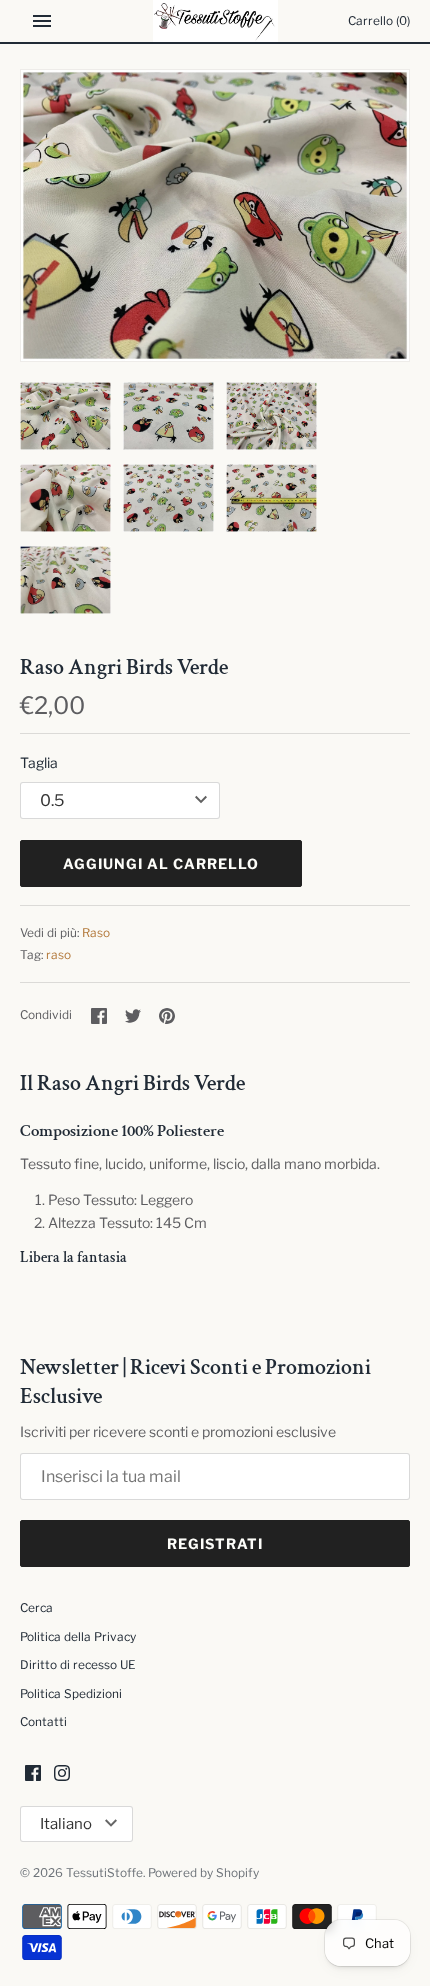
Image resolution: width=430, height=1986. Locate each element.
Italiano (66, 1824)
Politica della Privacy (78, 1637)
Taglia (39, 762)
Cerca (36, 1608)
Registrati (215, 1543)
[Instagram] (62, 1774)
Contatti (43, 1722)
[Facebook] (33, 1774)
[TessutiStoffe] (215, 21)
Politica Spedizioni (71, 1694)
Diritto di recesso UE (77, 1665)
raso (58, 955)
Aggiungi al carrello (161, 863)
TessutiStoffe (104, 1873)
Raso (96, 933)
